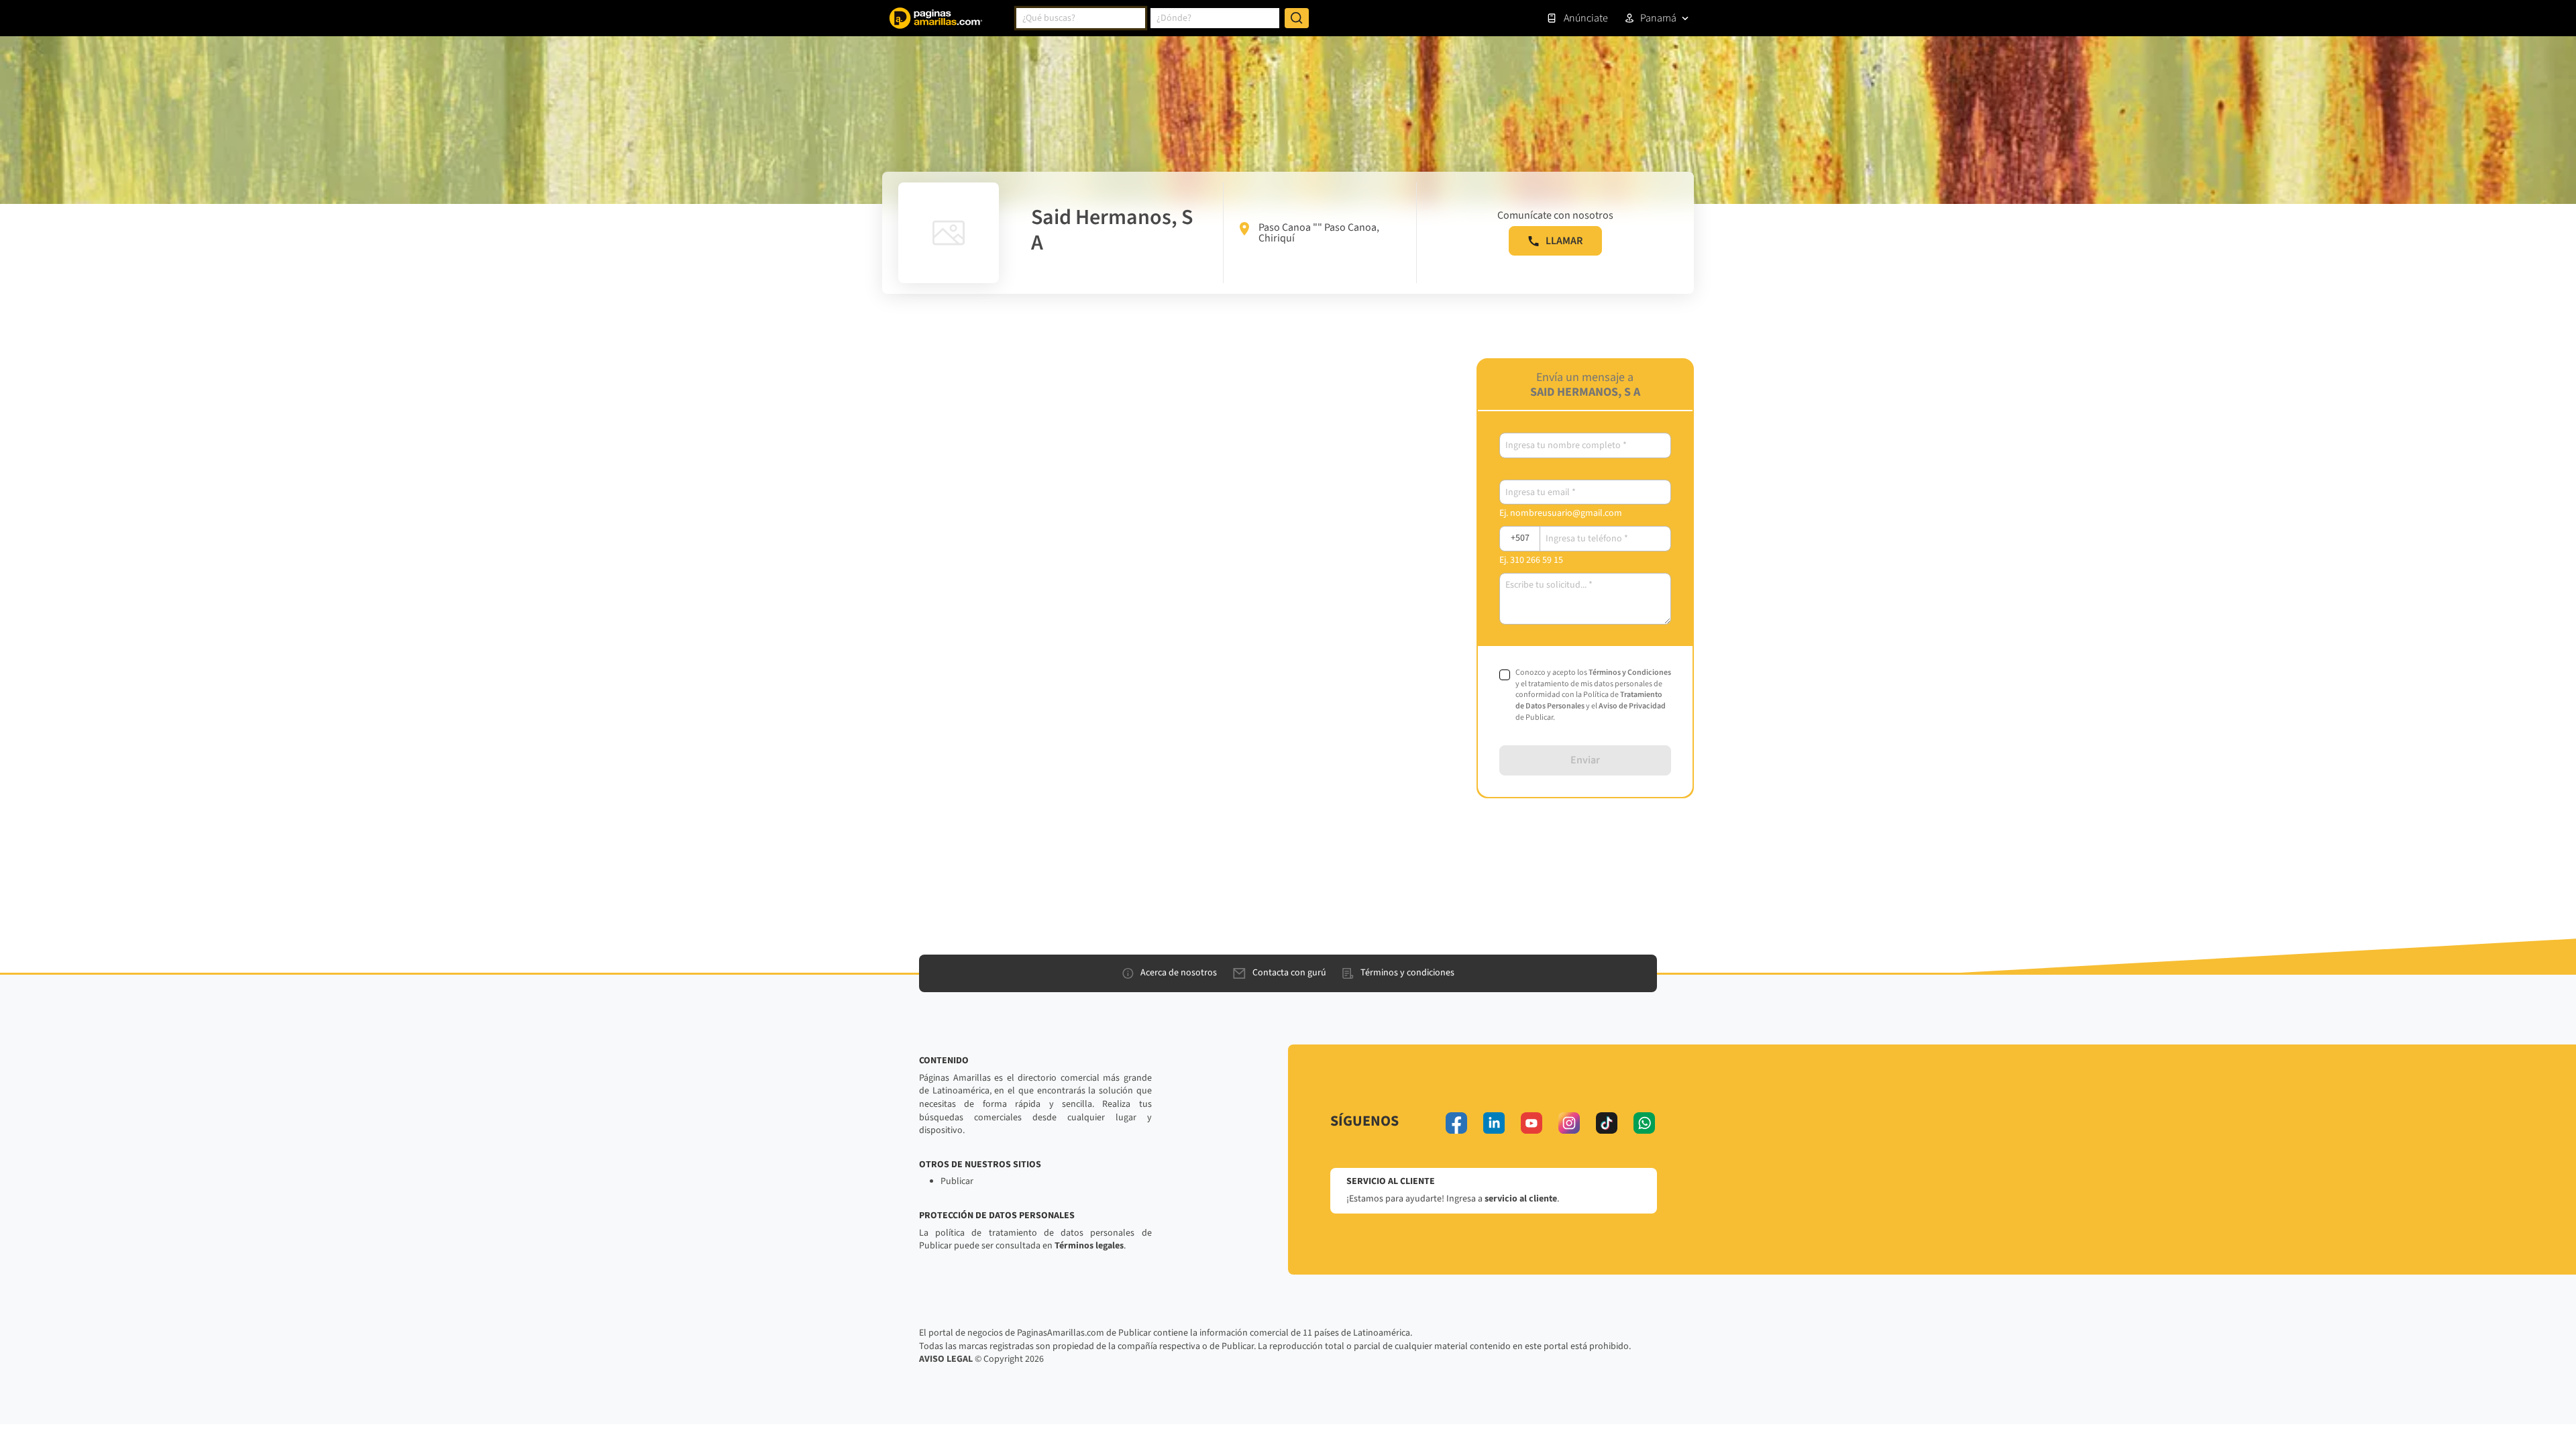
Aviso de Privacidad (1632, 706)
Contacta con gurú (1289, 973)
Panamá (1658, 18)
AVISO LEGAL (946, 1359)
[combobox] (1081, 18)
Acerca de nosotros (1179, 973)
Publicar (957, 1181)
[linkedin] (1494, 1123)
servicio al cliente (1521, 1199)
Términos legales (1089, 1246)
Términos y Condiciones (1630, 673)
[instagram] (1569, 1123)
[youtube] (1532, 1123)
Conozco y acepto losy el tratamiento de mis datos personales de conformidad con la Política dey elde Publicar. (1593, 695)
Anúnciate (1586, 18)
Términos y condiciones (1407, 973)
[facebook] (1456, 1123)
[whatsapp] (1644, 1123)
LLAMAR (1564, 241)
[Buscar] (1297, 18)
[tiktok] (1607, 1123)
